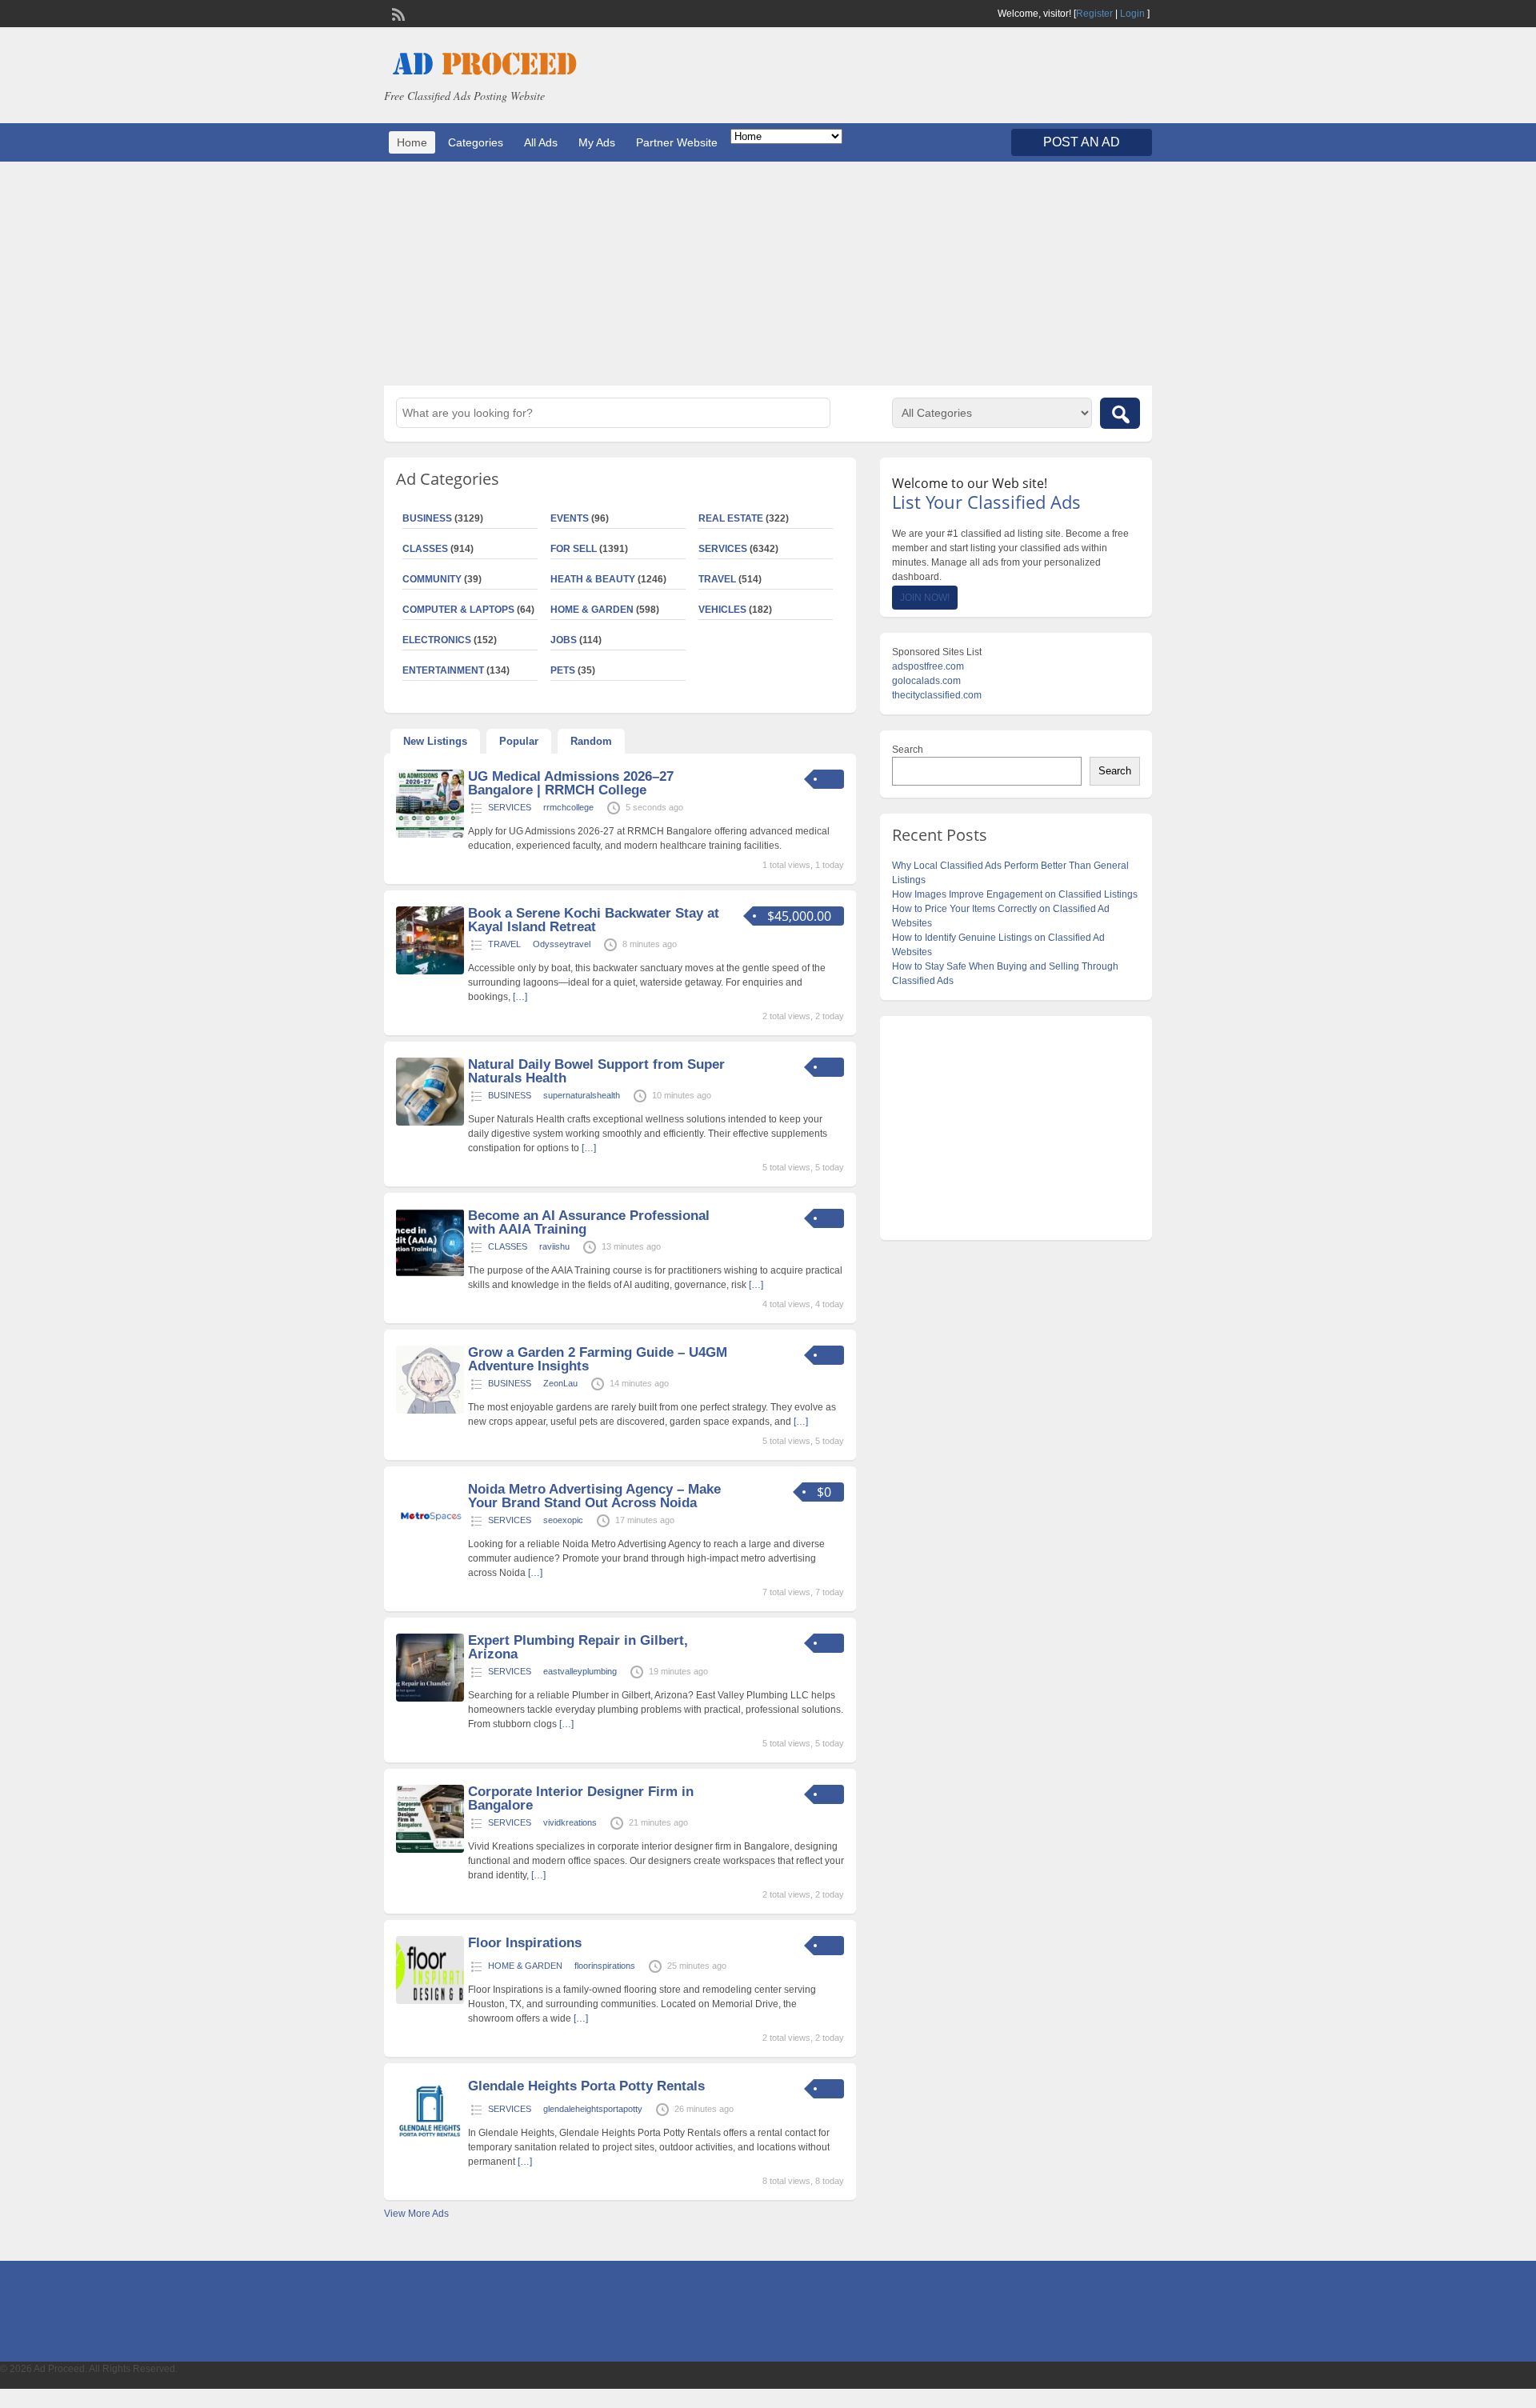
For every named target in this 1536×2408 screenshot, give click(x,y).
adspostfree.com (928, 666)
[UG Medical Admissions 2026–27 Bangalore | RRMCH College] (430, 834)
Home (412, 142)
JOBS (564, 640)
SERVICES (723, 549)
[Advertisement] (768, 274)
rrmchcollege (568, 807)
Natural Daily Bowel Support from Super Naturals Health (596, 1071)
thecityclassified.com (937, 695)
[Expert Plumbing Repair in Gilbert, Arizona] (430, 1698)
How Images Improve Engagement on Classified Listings (1015, 894)
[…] (520, 997)
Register (1094, 14)
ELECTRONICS (437, 640)
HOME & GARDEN (592, 610)
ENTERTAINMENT (443, 670)
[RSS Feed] (397, 13)
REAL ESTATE (731, 518)
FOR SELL (574, 549)
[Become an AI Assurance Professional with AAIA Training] (430, 1274)
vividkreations (570, 1822)
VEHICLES (722, 610)
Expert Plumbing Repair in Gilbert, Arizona (578, 1647)
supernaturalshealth (582, 1095)
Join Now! (925, 598)
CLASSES (425, 549)
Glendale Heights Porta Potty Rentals (586, 2086)
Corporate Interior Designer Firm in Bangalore (581, 1798)
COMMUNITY (432, 579)
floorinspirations (605, 1966)
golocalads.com (926, 681)
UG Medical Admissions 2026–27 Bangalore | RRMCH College (571, 783)
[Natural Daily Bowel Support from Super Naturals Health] (430, 1122)
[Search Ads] (1120, 413)
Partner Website (677, 142)
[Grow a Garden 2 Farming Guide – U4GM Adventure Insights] (430, 1410)
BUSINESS (427, 518)
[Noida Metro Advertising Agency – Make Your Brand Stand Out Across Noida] (430, 1547)
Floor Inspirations (525, 1943)
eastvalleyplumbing (580, 1671)
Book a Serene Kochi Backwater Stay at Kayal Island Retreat (594, 920)
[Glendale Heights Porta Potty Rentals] (430, 2144)
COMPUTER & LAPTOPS (458, 610)
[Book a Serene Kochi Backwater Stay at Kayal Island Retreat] (430, 971)
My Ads (597, 142)
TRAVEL (717, 579)
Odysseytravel (562, 944)
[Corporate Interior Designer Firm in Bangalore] (430, 1850)
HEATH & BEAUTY (593, 579)
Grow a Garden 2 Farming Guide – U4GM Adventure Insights (598, 1359)
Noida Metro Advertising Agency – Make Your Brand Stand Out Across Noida (594, 1496)
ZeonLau (560, 1383)
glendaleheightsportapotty (593, 2109)
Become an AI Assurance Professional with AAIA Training (589, 1222)
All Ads (541, 142)
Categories (476, 142)
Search (908, 750)
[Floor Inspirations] (430, 2001)
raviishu (554, 1246)
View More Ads (416, 2214)
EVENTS (570, 518)
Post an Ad (1082, 142)
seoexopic (563, 1520)
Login (1132, 14)
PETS (563, 670)
